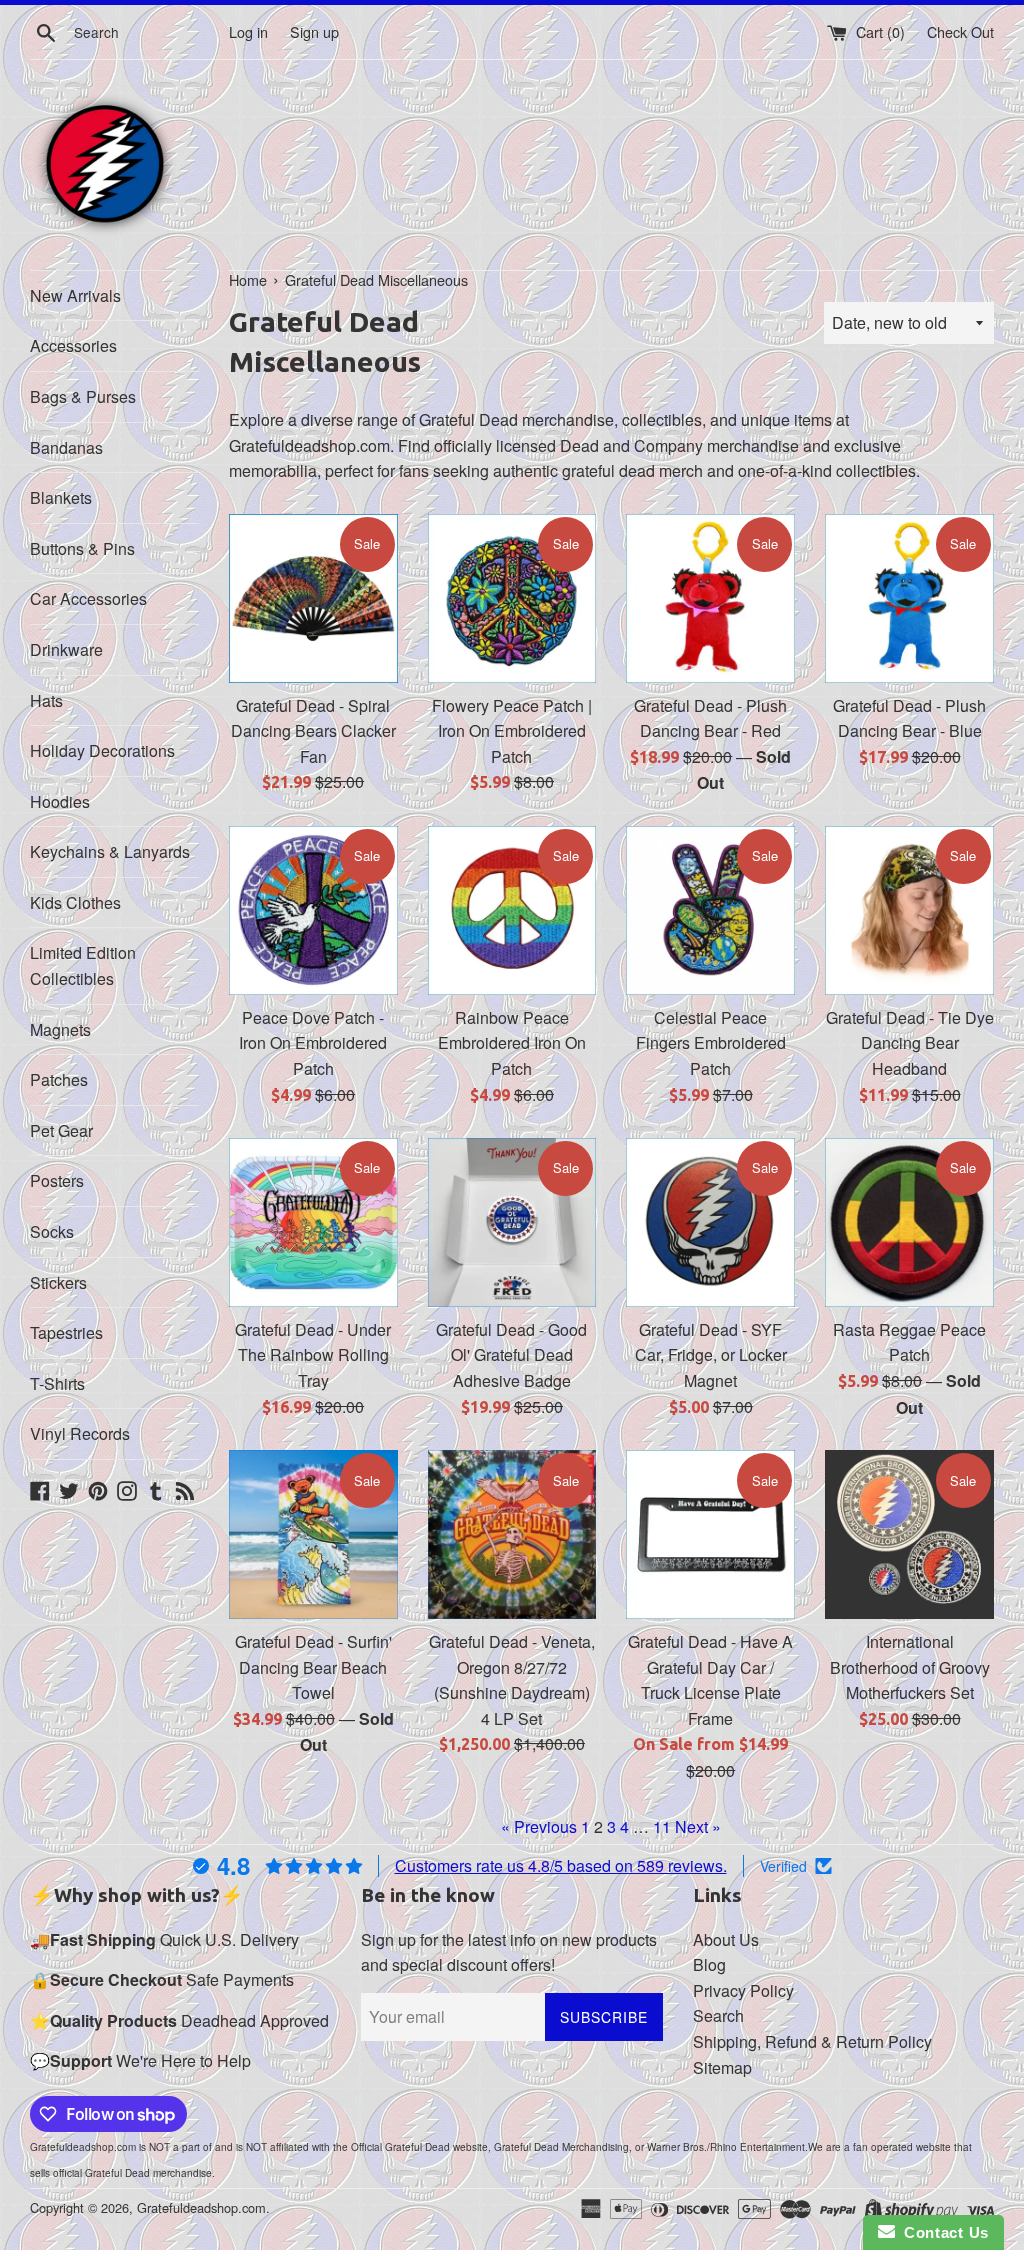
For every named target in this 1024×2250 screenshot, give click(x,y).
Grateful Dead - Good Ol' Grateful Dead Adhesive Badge (511, 1355)
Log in (248, 31)
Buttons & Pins (82, 548)
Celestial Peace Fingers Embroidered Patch (711, 1043)
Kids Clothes (75, 902)
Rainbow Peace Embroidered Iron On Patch (512, 1043)
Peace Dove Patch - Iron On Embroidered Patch (313, 1043)
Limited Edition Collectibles (83, 965)
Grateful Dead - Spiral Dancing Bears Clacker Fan (313, 731)
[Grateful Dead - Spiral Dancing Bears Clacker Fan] (313, 598)
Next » (698, 1826)
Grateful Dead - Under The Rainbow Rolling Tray (313, 1355)
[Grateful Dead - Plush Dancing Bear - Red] (710, 598)
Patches (59, 1079)
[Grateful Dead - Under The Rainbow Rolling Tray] (313, 1222)
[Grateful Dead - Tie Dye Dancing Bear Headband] (909, 910)
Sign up (314, 31)
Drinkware (66, 649)
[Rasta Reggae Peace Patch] (909, 1222)
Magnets (60, 1029)
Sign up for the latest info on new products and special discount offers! (509, 1952)
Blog (709, 1964)
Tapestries (66, 1332)
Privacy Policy (743, 1990)
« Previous (539, 1826)
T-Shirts (57, 1383)
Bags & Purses (83, 396)
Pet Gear (61, 1130)
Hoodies (60, 801)
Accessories (73, 345)
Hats (46, 700)
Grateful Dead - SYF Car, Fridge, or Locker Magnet (711, 1355)
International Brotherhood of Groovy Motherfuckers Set (910, 1667)
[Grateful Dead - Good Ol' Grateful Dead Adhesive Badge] (512, 1222)
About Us (726, 1939)
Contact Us (942, 2232)
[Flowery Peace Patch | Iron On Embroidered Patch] (512, 598)
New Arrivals (75, 295)
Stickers (58, 1282)
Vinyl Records (80, 1433)
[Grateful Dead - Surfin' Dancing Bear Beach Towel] (313, 1534)
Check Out (960, 31)
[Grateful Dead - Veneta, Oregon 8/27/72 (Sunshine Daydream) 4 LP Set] (512, 1534)
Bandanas (66, 447)
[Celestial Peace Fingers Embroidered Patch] (710, 910)
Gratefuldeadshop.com (201, 2207)
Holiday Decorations (102, 750)
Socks (52, 1231)
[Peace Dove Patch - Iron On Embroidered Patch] (313, 910)
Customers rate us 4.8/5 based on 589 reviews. (561, 1865)
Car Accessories (88, 598)
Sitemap (722, 2067)
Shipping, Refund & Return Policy (812, 2041)
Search (718, 2015)
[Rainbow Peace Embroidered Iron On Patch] (512, 910)
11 (662, 1826)
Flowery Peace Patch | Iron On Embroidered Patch (512, 731)
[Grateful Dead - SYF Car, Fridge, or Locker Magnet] (710, 1222)
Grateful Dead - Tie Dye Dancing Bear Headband (910, 1043)
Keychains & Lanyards (110, 851)
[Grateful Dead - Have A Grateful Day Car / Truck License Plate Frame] (710, 1534)
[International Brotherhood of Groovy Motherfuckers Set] (909, 1534)
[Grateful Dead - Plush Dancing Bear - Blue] (909, 598)
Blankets (61, 497)
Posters (57, 1180)
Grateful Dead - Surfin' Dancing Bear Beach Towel (313, 1667)
